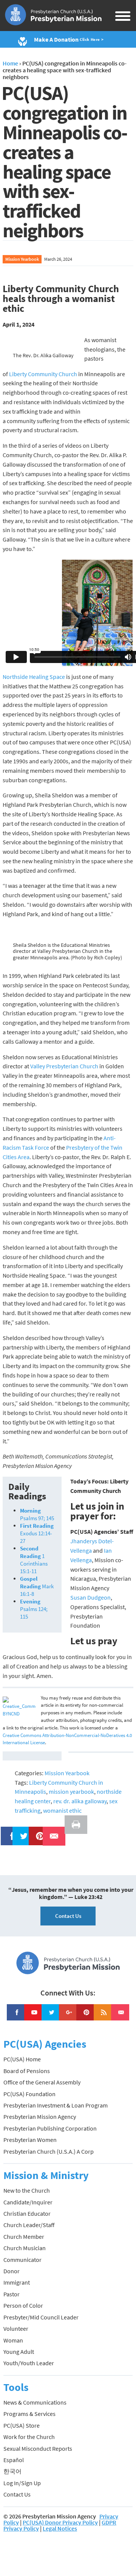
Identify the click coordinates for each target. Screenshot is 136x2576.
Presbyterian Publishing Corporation (50, 2128)
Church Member (24, 2237)
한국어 (12, 2471)
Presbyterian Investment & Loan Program (56, 2105)
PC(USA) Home (22, 2059)
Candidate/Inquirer (28, 2202)
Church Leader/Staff (29, 2225)
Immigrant (17, 2282)
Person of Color (23, 2305)
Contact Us (68, 1916)
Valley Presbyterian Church (64, 1066)
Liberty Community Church (43, 374)
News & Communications (35, 2402)
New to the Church (27, 2190)
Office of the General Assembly (42, 2082)
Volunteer (16, 2329)
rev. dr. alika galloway (80, 1801)
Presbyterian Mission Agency (40, 2117)
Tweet (22, 1831)
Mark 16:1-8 (37, 1586)
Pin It (37, 1831)
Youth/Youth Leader (29, 2363)
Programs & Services (29, 2414)
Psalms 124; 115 (34, 1609)
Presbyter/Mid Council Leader (41, 2317)
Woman (13, 2340)
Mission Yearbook (22, 259)
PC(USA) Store (22, 2425)
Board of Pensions (27, 2071)
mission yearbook (71, 1792)
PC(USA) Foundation (29, 2094)
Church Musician (25, 2248)
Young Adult (19, 2352)
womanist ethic (62, 1810)
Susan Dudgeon (90, 1597)
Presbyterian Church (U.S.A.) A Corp (49, 2151)
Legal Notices (60, 2528)
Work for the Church (29, 2437)
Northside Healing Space (34, 677)
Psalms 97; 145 (37, 1514)
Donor (12, 2271)
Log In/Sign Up (22, 2483)
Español (14, 2460)
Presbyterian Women (30, 2140)
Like (8, 1831)
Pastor (12, 2294)
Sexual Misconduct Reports (38, 2448)
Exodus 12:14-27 (37, 1533)
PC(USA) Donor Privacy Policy (60, 2522)
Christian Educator (27, 2213)
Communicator (22, 2260)
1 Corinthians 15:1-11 (34, 1560)
